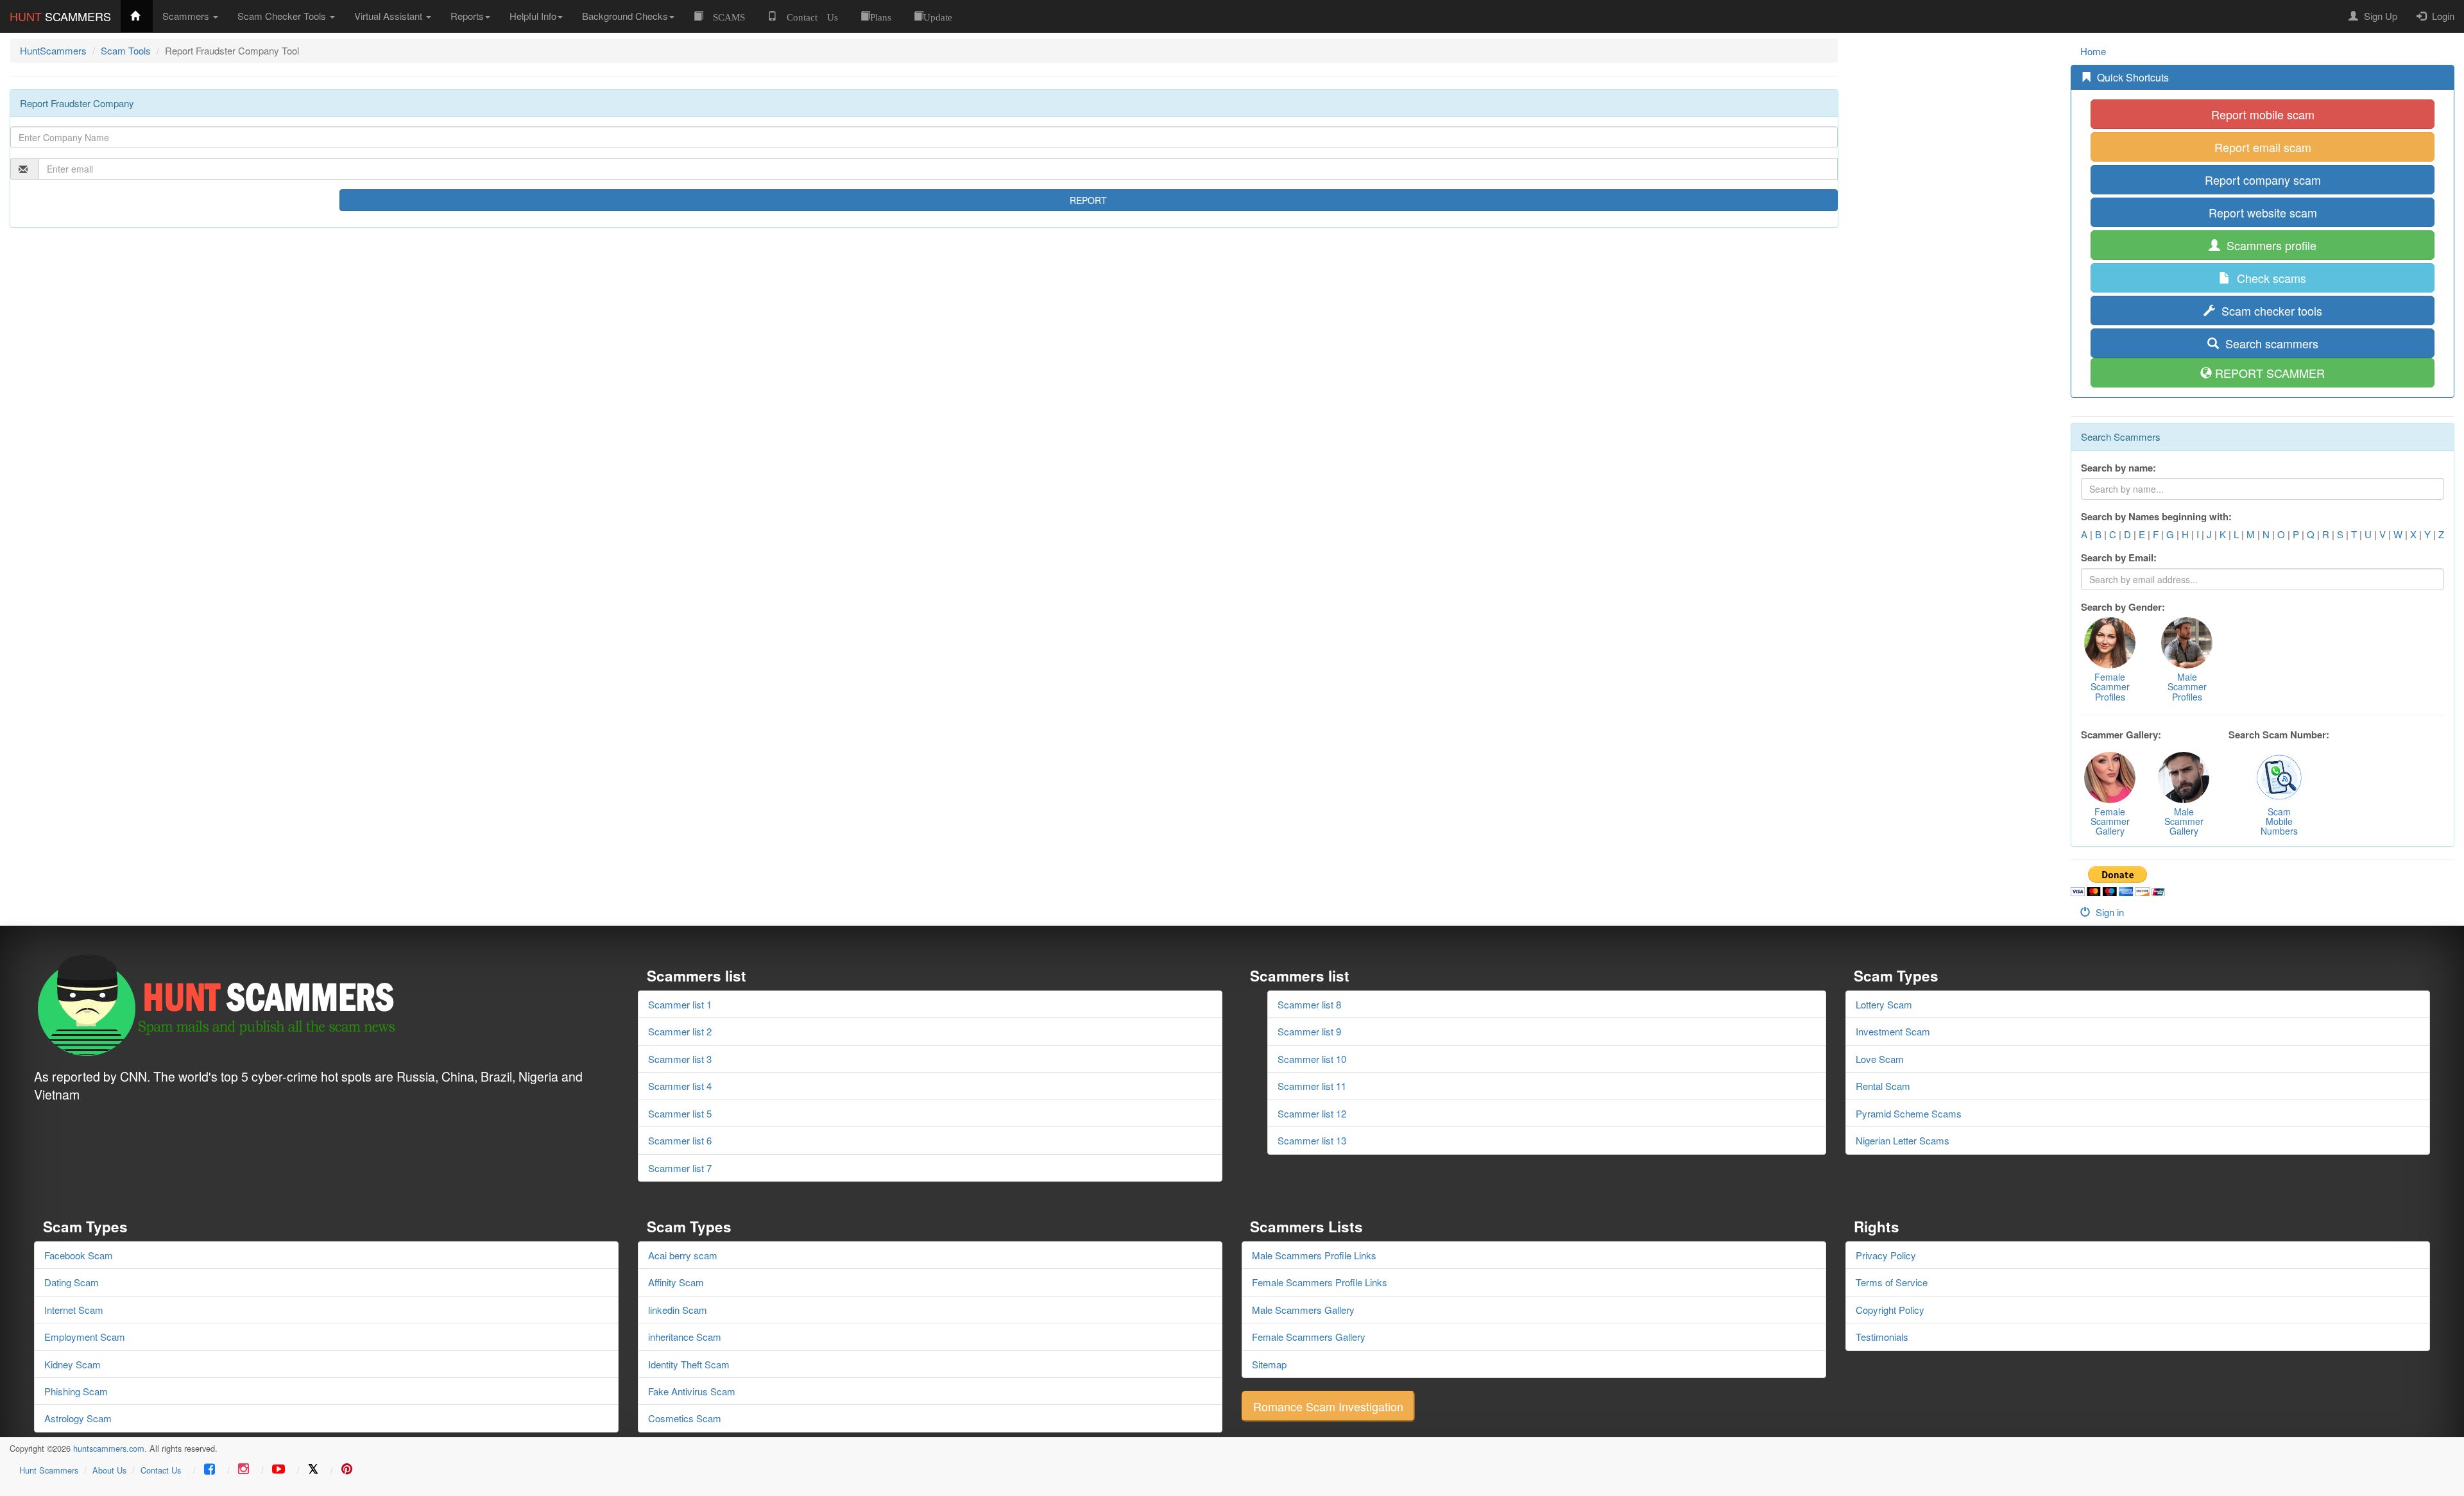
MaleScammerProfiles (2187, 687)
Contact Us (161, 1470)
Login (2442, 16)
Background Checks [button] (625, 16)
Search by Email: (2119, 558)
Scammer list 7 (680, 1168)
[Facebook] (210, 1470)
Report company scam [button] (2263, 180)
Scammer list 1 (680, 1004)
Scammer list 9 (1309, 1031)
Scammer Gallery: (2121, 735)
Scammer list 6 (680, 1140)
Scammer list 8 (1309, 1004)
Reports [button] (467, 16)
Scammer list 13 (1312, 1140)
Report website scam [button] (2263, 212)
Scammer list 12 (1312, 1113)
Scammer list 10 (1312, 1059)
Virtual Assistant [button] (389, 16)
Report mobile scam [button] (2263, 114)
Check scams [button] (2270, 278)
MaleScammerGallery (2184, 821)
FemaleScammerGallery (2110, 821)
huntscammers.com (109, 1448)
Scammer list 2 (680, 1031)
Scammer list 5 (680, 1113)
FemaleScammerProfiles (2110, 687)
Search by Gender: (2123, 607)
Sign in (2109, 912)
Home (2093, 51)
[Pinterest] (347, 1470)
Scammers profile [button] (2270, 245)
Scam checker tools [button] (2270, 310)
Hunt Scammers (49, 1470)
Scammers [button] (187, 16)
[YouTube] (278, 1470)
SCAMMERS (60, 16)
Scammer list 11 (1312, 1086)
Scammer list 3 (680, 1059)
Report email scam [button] (2263, 147)
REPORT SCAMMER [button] (2270, 373)
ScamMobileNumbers (2279, 821)
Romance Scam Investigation (1328, 1406)
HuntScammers (53, 50)
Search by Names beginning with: (2156, 517)
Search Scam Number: (2279, 735)
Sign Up (2379, 16)
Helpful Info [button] (533, 16)
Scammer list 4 (680, 1086)
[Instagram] (244, 1470)
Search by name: (2118, 468)
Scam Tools (126, 50)
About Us (109, 1470)
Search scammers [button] (2270, 343)
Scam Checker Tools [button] (283, 16)
